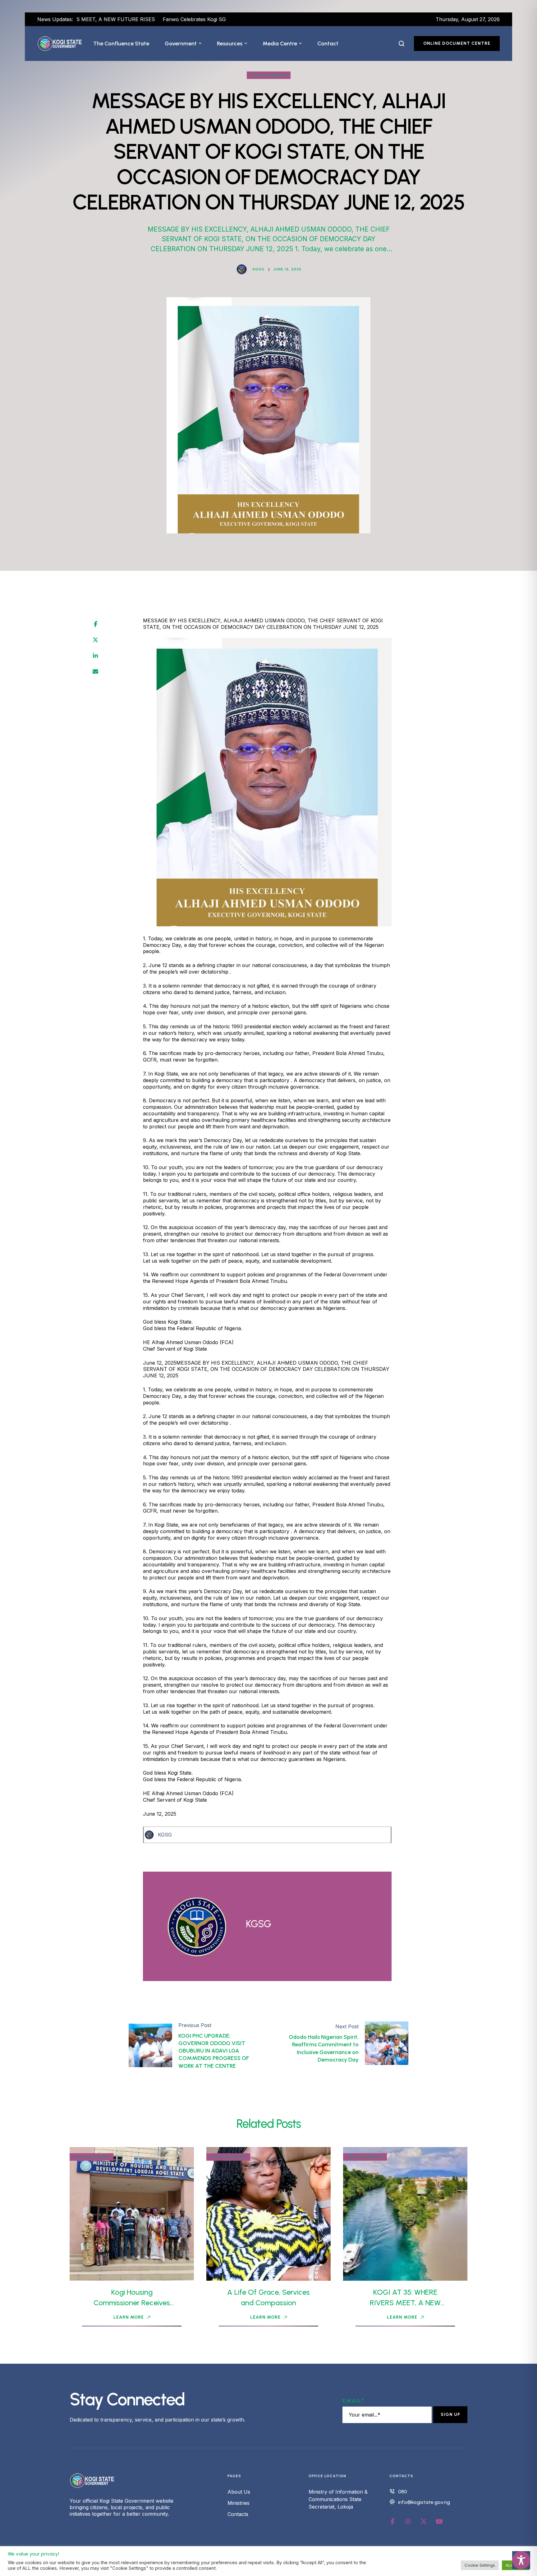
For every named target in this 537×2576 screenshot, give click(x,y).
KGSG (165, 1835)
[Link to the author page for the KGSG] (242, 269)
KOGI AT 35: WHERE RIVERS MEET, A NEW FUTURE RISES (405, 2302)
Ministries (239, 2503)
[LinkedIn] (95, 656)
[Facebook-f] (392, 2522)
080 (403, 2492)
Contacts (238, 2514)
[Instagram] (408, 2522)
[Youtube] (439, 2522)
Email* (353, 2401)
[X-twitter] (424, 2522)
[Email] (95, 672)
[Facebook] (96, 624)
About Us (239, 2492)
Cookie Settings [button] (480, 2565)
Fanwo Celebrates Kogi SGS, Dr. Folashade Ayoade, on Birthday (149, 19)
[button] (200, 44)
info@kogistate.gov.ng (424, 2502)
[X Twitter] (95, 640)
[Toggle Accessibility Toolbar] (521, 2560)
